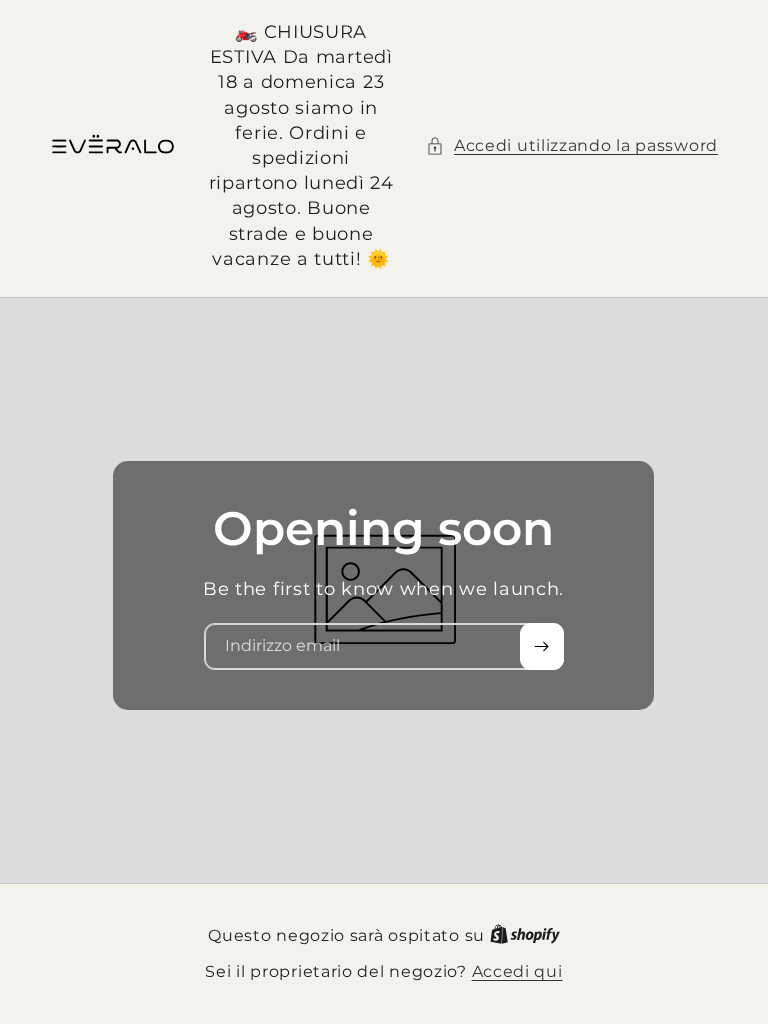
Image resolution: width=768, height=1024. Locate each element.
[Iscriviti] (542, 646)
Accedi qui (517, 971)
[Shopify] (525, 935)
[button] (572, 146)
